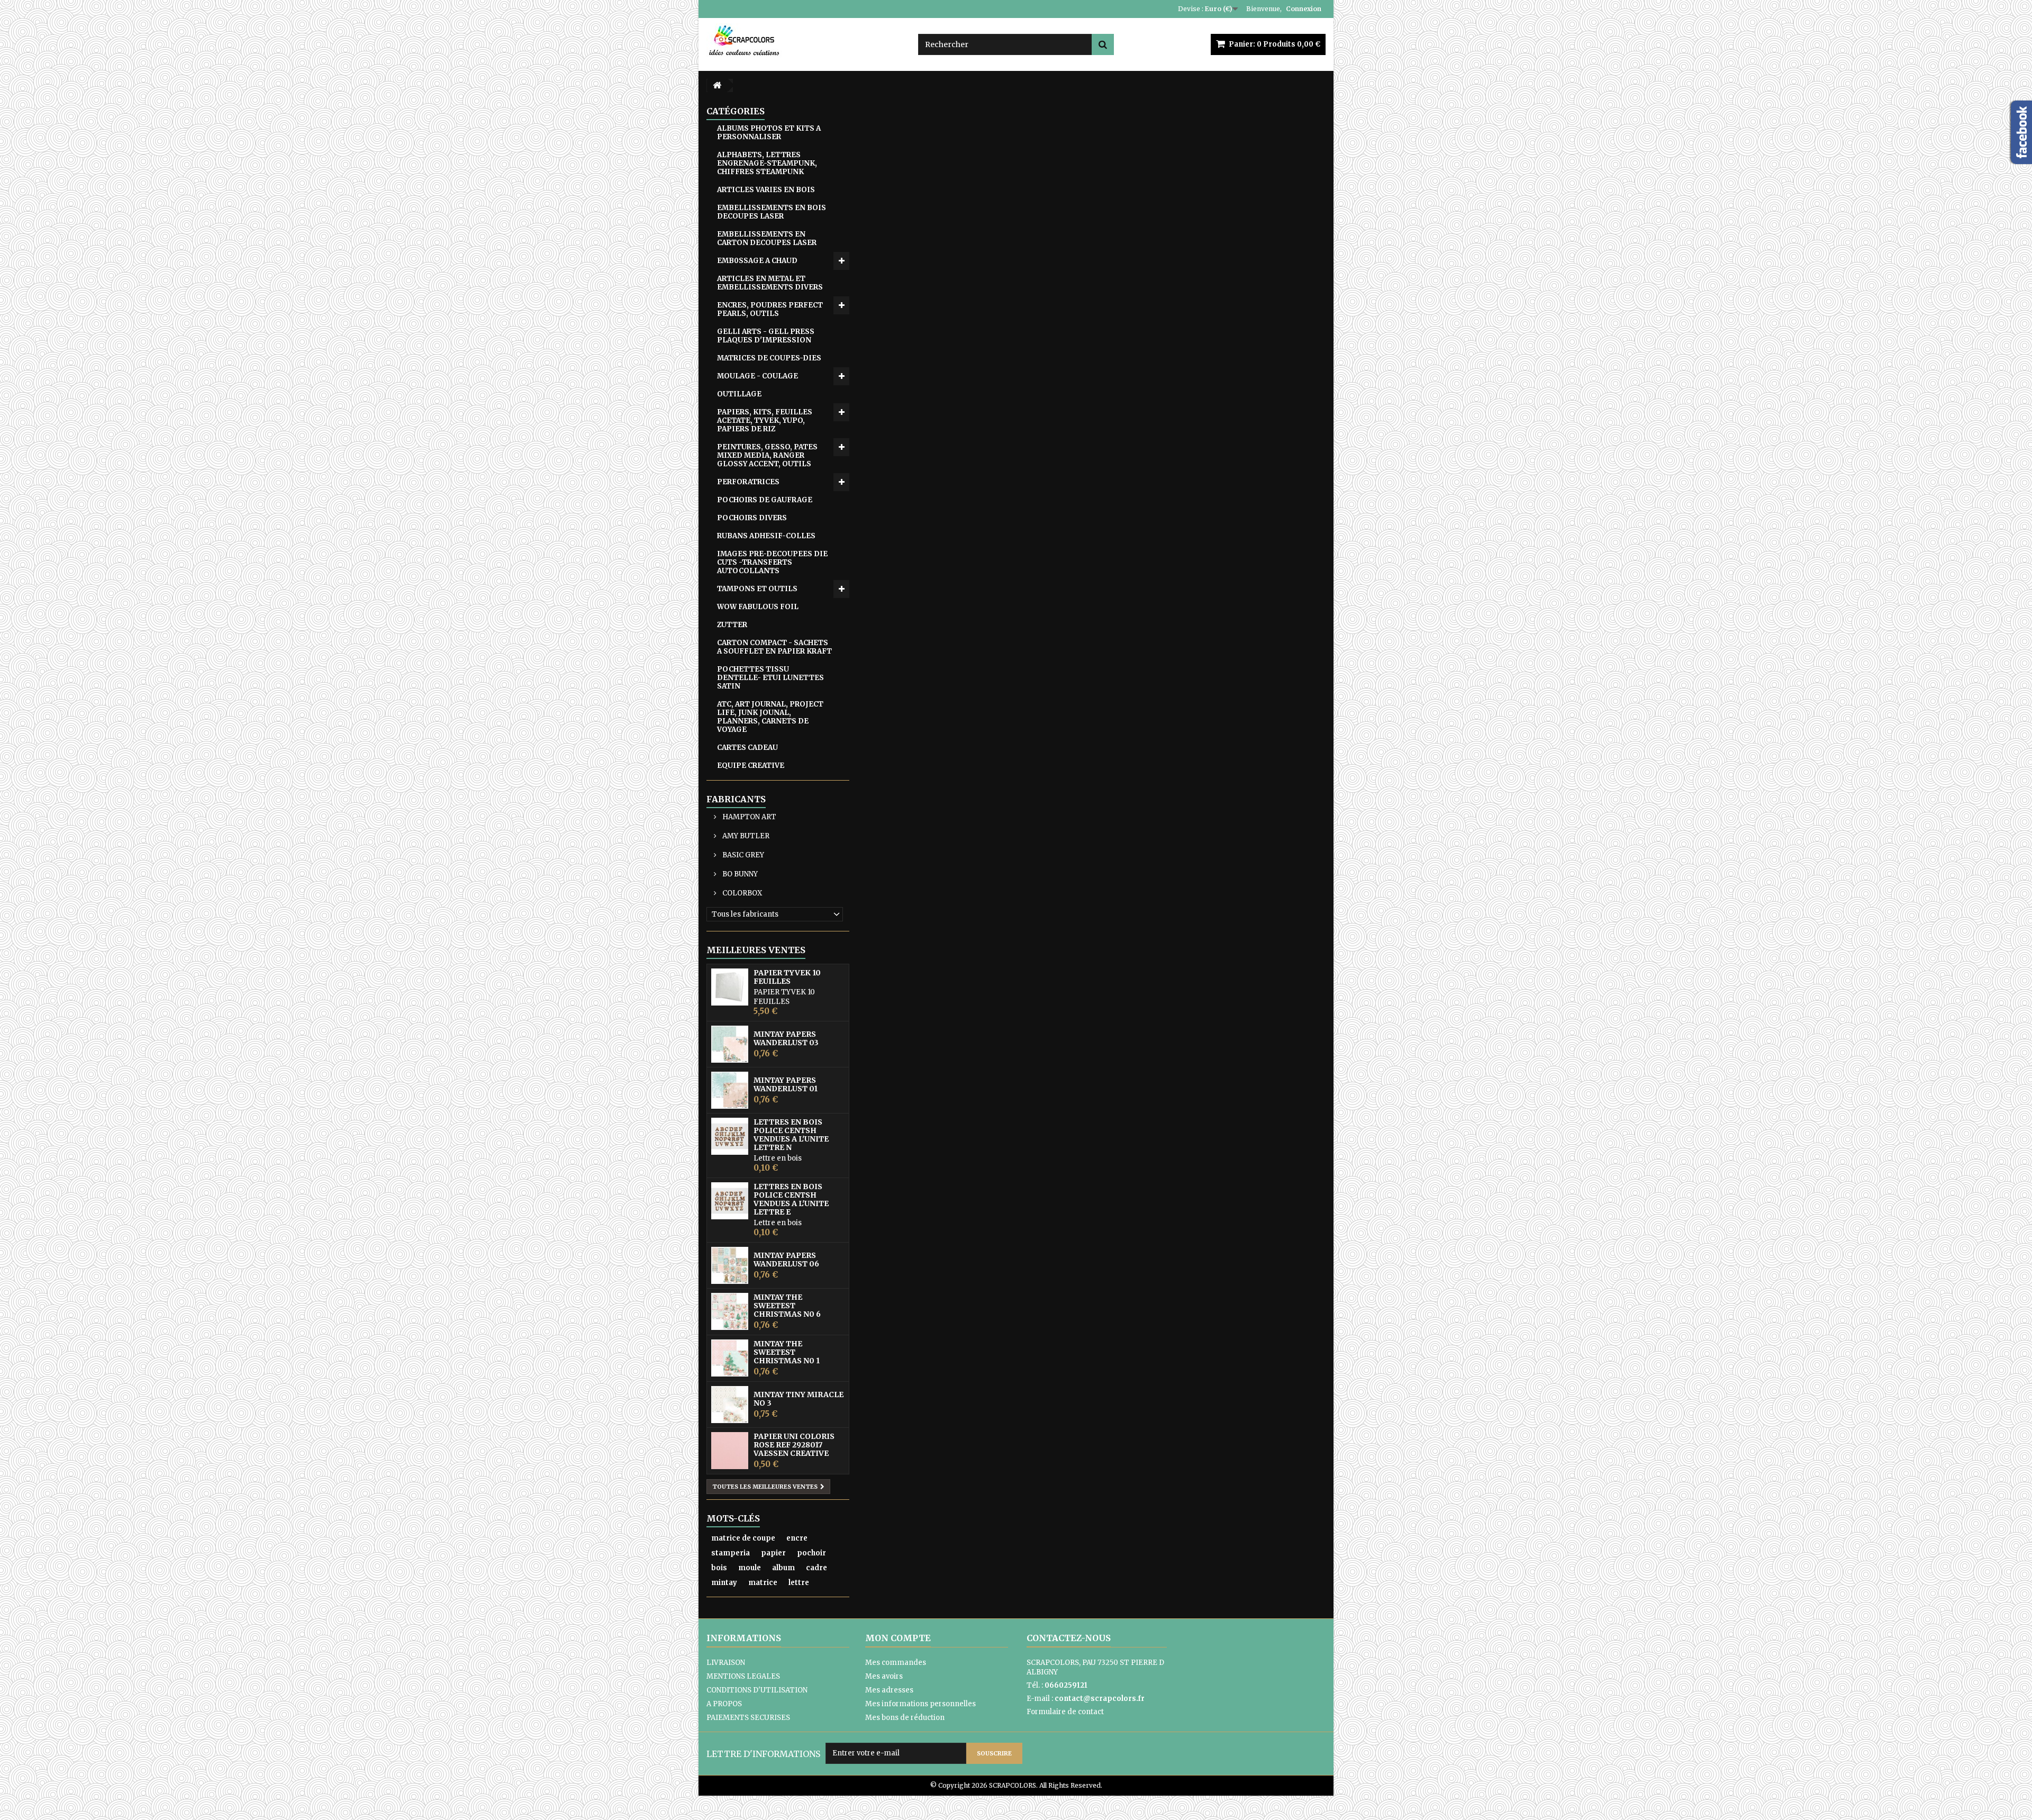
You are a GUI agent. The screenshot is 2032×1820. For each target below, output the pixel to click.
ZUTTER (732, 625)
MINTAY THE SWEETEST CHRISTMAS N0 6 (787, 1306)
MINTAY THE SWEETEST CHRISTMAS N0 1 (787, 1352)
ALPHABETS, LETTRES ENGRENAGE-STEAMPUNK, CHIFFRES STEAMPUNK (767, 163)
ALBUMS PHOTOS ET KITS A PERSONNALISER (769, 133)
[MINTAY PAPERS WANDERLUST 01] (730, 1090)
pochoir (811, 1553)
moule (750, 1568)
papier (773, 1553)
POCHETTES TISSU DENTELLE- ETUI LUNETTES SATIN (770, 678)
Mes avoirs (884, 1676)
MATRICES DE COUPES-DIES (769, 358)
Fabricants (736, 799)
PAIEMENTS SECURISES (748, 1718)
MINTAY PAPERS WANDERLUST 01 (786, 1084)
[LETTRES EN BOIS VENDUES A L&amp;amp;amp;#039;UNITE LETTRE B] (730, 1201)
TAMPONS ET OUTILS (757, 589)
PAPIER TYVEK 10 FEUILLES (787, 977)
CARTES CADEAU (747, 748)
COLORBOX (741, 893)
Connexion (1304, 9)
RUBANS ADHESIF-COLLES (766, 536)
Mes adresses (889, 1690)
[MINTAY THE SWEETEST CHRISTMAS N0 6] (730, 1311)
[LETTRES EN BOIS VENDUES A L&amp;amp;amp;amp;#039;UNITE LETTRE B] (730, 1136)
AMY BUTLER (745, 836)
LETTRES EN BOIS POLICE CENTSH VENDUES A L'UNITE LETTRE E (791, 1199)
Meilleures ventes (756, 950)
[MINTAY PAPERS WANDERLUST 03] (730, 1044)
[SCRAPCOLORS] (804, 40)
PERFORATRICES (748, 482)
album (783, 1568)
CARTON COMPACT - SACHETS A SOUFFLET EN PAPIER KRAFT (774, 647)
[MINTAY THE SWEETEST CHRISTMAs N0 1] (730, 1358)
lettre (799, 1583)
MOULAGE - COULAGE (758, 376)
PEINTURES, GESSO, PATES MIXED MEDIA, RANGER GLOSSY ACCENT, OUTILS (767, 455)
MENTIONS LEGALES (743, 1676)
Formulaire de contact (1065, 1712)
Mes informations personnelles (920, 1704)
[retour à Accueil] (717, 85)
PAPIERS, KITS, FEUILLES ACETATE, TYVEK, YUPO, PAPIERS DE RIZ (765, 420)
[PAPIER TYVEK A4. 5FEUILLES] (730, 987)
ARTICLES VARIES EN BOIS (766, 190)
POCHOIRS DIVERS (752, 518)
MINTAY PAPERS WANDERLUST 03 (786, 1038)
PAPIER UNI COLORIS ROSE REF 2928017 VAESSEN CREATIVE (794, 1445)
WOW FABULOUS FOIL (758, 607)
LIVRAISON (726, 1663)
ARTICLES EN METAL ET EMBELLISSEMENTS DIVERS (770, 283)
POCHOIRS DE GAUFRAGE (765, 500)
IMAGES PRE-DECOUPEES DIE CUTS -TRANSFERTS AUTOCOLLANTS (772, 562)
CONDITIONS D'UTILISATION (757, 1690)
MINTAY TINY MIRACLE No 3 (799, 1399)
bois (719, 1568)
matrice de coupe (743, 1538)
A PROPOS (724, 1704)
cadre (817, 1568)
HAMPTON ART (749, 817)
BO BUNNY (739, 874)
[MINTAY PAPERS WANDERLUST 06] (730, 1265)
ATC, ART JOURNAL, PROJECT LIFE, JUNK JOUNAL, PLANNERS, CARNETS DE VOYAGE (770, 717)
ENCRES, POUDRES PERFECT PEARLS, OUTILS (770, 309)
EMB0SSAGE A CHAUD (757, 261)
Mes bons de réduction (905, 1718)
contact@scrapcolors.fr (1100, 1699)
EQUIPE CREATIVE (751, 766)
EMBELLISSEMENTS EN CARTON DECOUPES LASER (767, 238)
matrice (763, 1583)
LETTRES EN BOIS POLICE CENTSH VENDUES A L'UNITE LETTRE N (791, 1135)
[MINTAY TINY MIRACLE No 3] (730, 1405)
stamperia (731, 1553)
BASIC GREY (742, 855)
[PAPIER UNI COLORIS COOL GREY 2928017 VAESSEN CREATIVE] (730, 1451)
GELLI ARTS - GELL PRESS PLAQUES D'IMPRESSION (766, 336)
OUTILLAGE (739, 394)
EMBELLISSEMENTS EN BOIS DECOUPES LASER (772, 212)
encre (797, 1538)
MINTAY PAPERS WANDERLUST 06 (786, 1260)
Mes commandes (896, 1663)
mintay (724, 1583)
